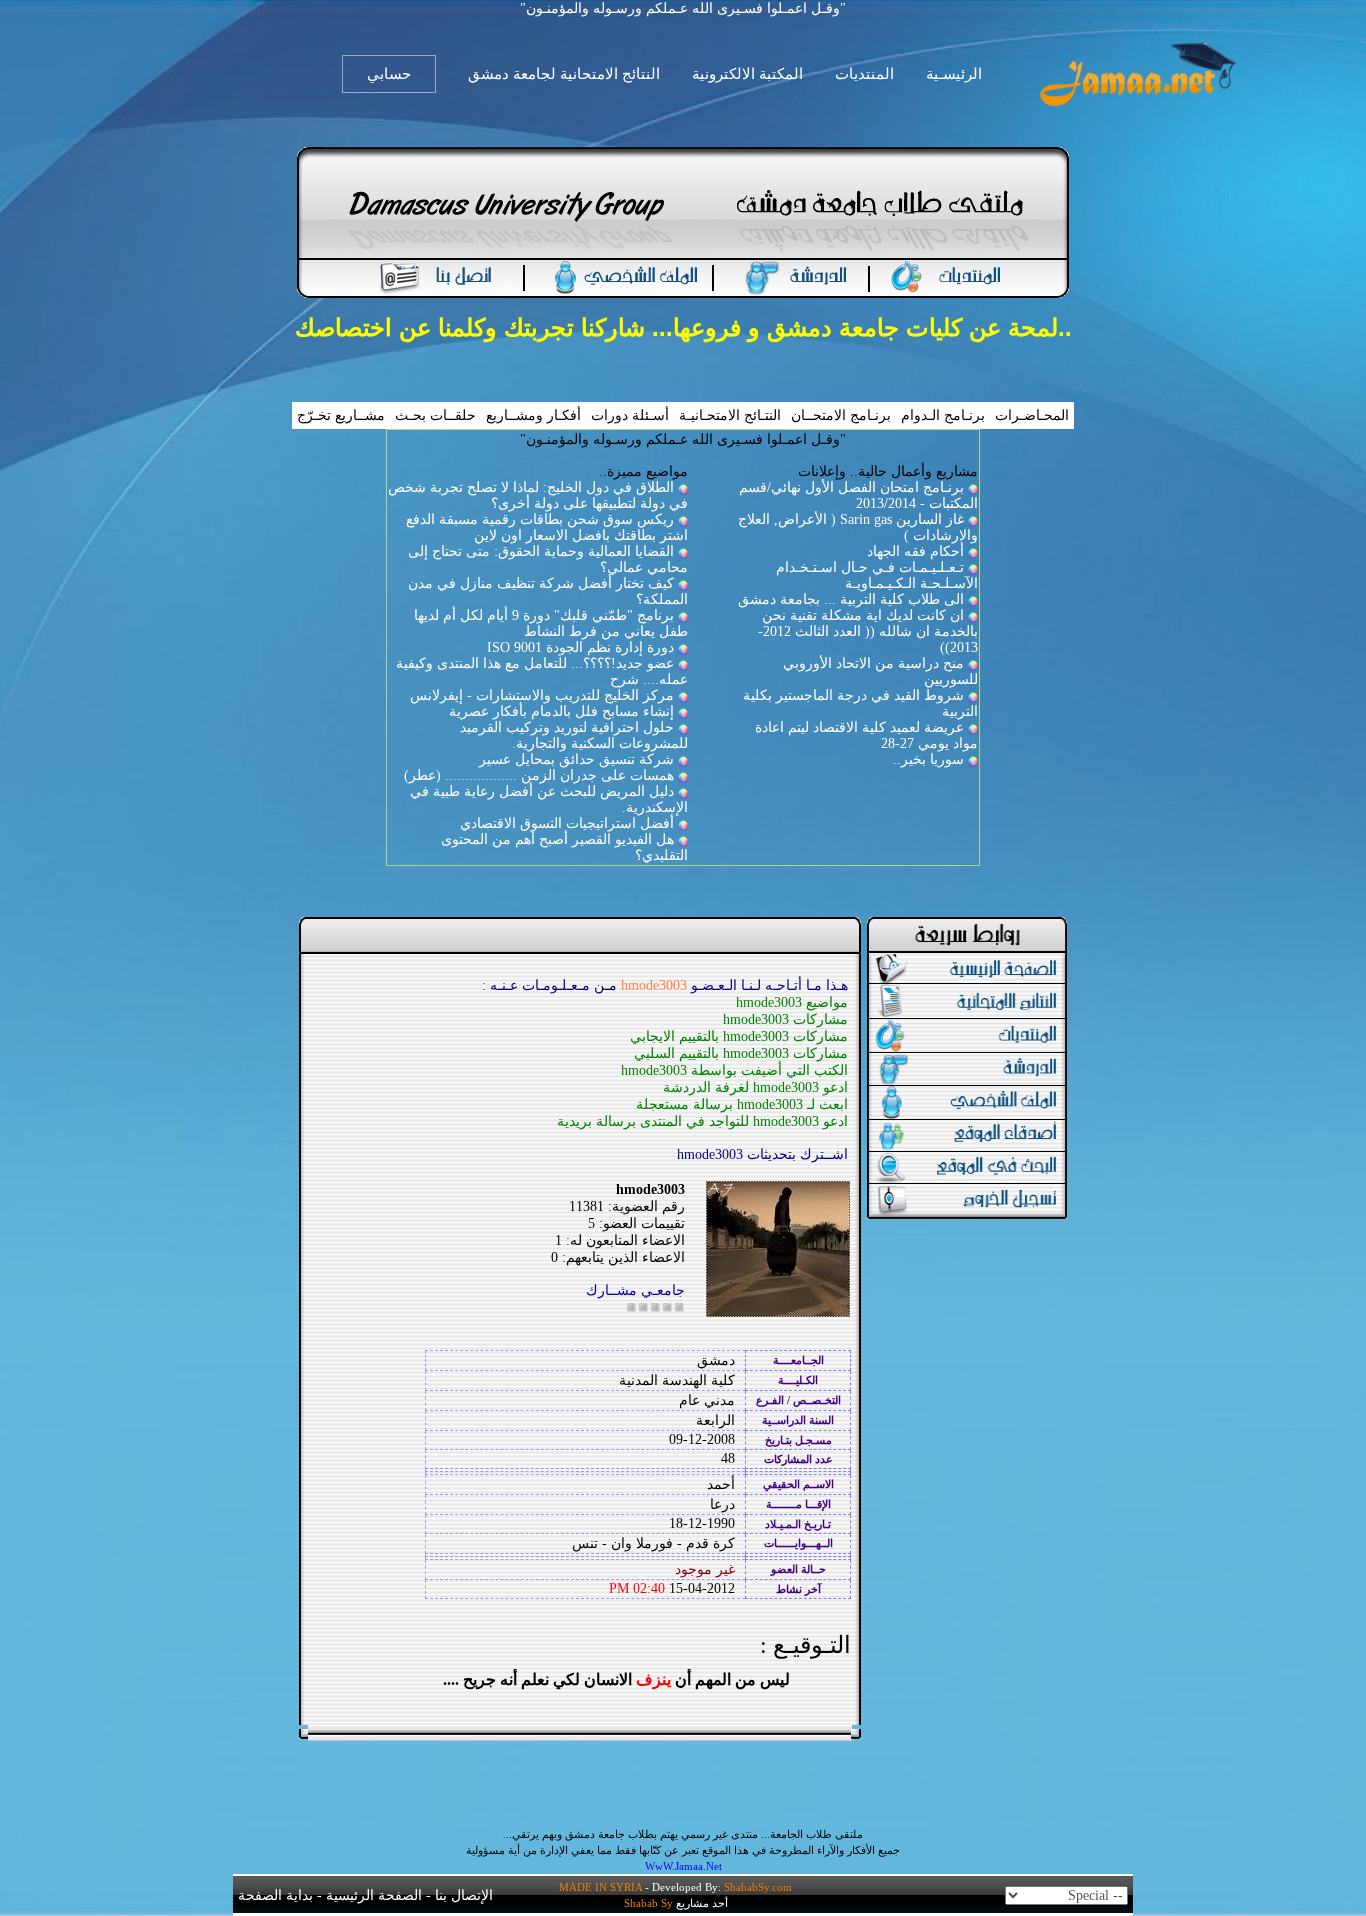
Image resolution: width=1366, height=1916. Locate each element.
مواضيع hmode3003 (792, 1002)
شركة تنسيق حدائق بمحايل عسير (576, 759)
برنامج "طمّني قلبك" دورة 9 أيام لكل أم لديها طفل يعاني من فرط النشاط (551, 623)
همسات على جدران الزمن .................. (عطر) (539, 775)
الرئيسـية (954, 74)
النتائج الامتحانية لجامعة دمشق (564, 74)
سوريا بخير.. (928, 759)
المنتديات (864, 74)
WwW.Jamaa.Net (683, 1866)
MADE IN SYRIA (600, 1887)
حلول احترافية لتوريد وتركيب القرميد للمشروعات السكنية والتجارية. (574, 735)
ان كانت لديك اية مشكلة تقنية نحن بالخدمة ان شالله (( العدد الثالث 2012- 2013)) (868, 631)
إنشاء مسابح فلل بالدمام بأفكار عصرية (561, 711)
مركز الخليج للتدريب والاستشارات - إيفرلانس (542, 695)
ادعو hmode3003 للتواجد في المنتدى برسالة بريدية (702, 1121)
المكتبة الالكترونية (747, 74)
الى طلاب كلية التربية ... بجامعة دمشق (851, 599)
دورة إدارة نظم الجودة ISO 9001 (580, 647)
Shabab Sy (648, 1903)
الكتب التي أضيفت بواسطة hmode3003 (734, 1070)
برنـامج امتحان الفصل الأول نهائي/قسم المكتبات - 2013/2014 (858, 495)
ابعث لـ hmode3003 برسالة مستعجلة (742, 1104)
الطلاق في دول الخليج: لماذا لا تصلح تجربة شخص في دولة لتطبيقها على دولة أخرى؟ (538, 495)
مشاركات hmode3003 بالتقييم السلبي (741, 1053)
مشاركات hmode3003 (785, 1019)
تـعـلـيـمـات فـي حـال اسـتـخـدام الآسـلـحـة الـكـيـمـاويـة (877, 575)
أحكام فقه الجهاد (915, 551)
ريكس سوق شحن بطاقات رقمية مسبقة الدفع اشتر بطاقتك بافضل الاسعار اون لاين (547, 527)
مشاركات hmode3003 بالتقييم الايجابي (739, 1036)
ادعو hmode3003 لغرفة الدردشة (755, 1087)
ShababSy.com (758, 1887)
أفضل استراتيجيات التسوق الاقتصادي (567, 823)
